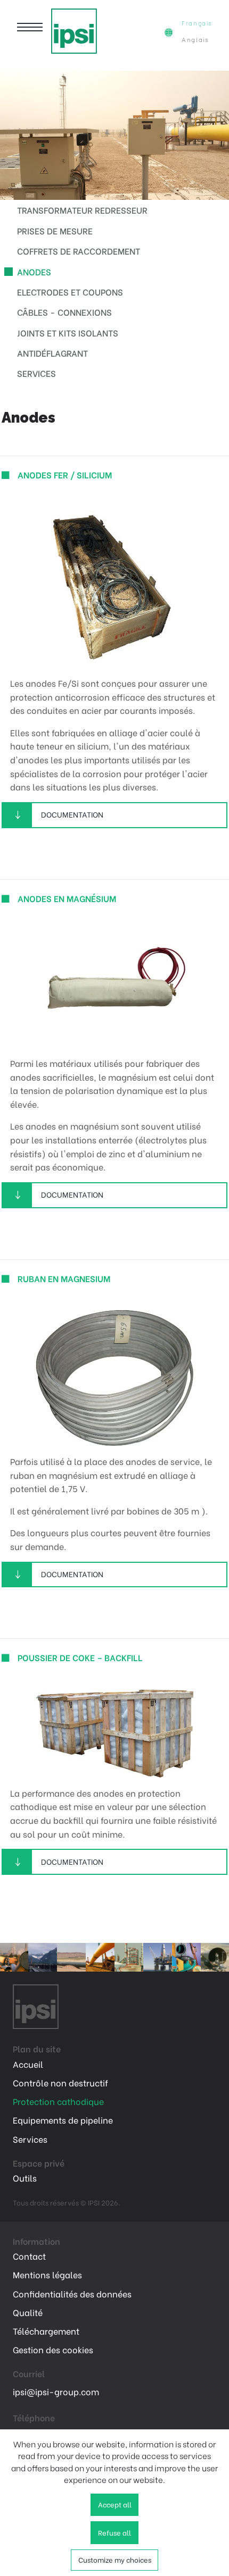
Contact (29, 2256)
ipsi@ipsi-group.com (56, 2391)
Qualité (28, 2312)
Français (197, 23)
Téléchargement (46, 2331)
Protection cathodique (58, 2101)
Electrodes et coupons (70, 292)
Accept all (115, 2504)
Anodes (34, 271)
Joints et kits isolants (68, 332)
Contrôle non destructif (60, 2083)
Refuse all (114, 2532)
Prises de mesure (55, 230)
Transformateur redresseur (82, 210)
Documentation (72, 814)
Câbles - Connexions (64, 312)
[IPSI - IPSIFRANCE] (74, 31)
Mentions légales (47, 2275)
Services (36, 373)
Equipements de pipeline (63, 2120)
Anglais (195, 39)
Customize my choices (115, 2560)
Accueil (28, 2064)
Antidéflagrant (52, 353)
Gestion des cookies (53, 2350)
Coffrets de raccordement (79, 251)
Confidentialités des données (72, 2294)
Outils (25, 2178)
